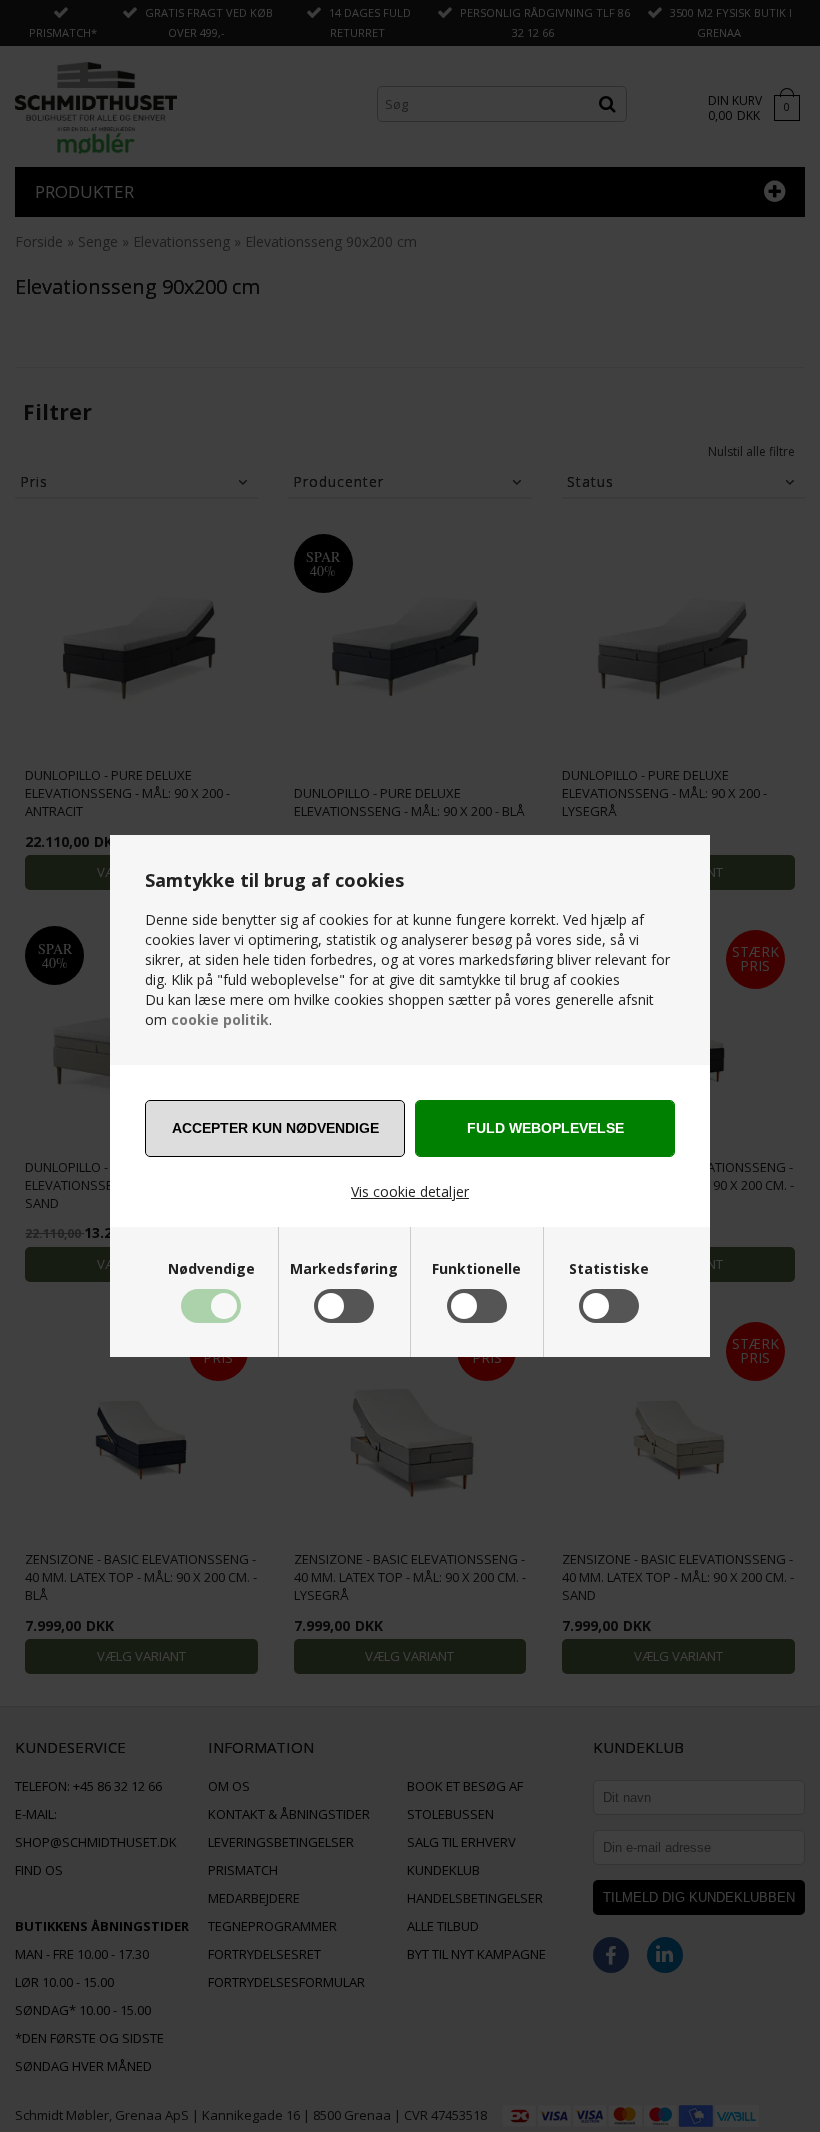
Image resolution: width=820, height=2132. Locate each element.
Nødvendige (211, 1269)
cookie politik (220, 1019)
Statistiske (609, 1269)
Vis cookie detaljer (410, 1191)
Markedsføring (344, 1269)
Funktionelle (476, 1269)
